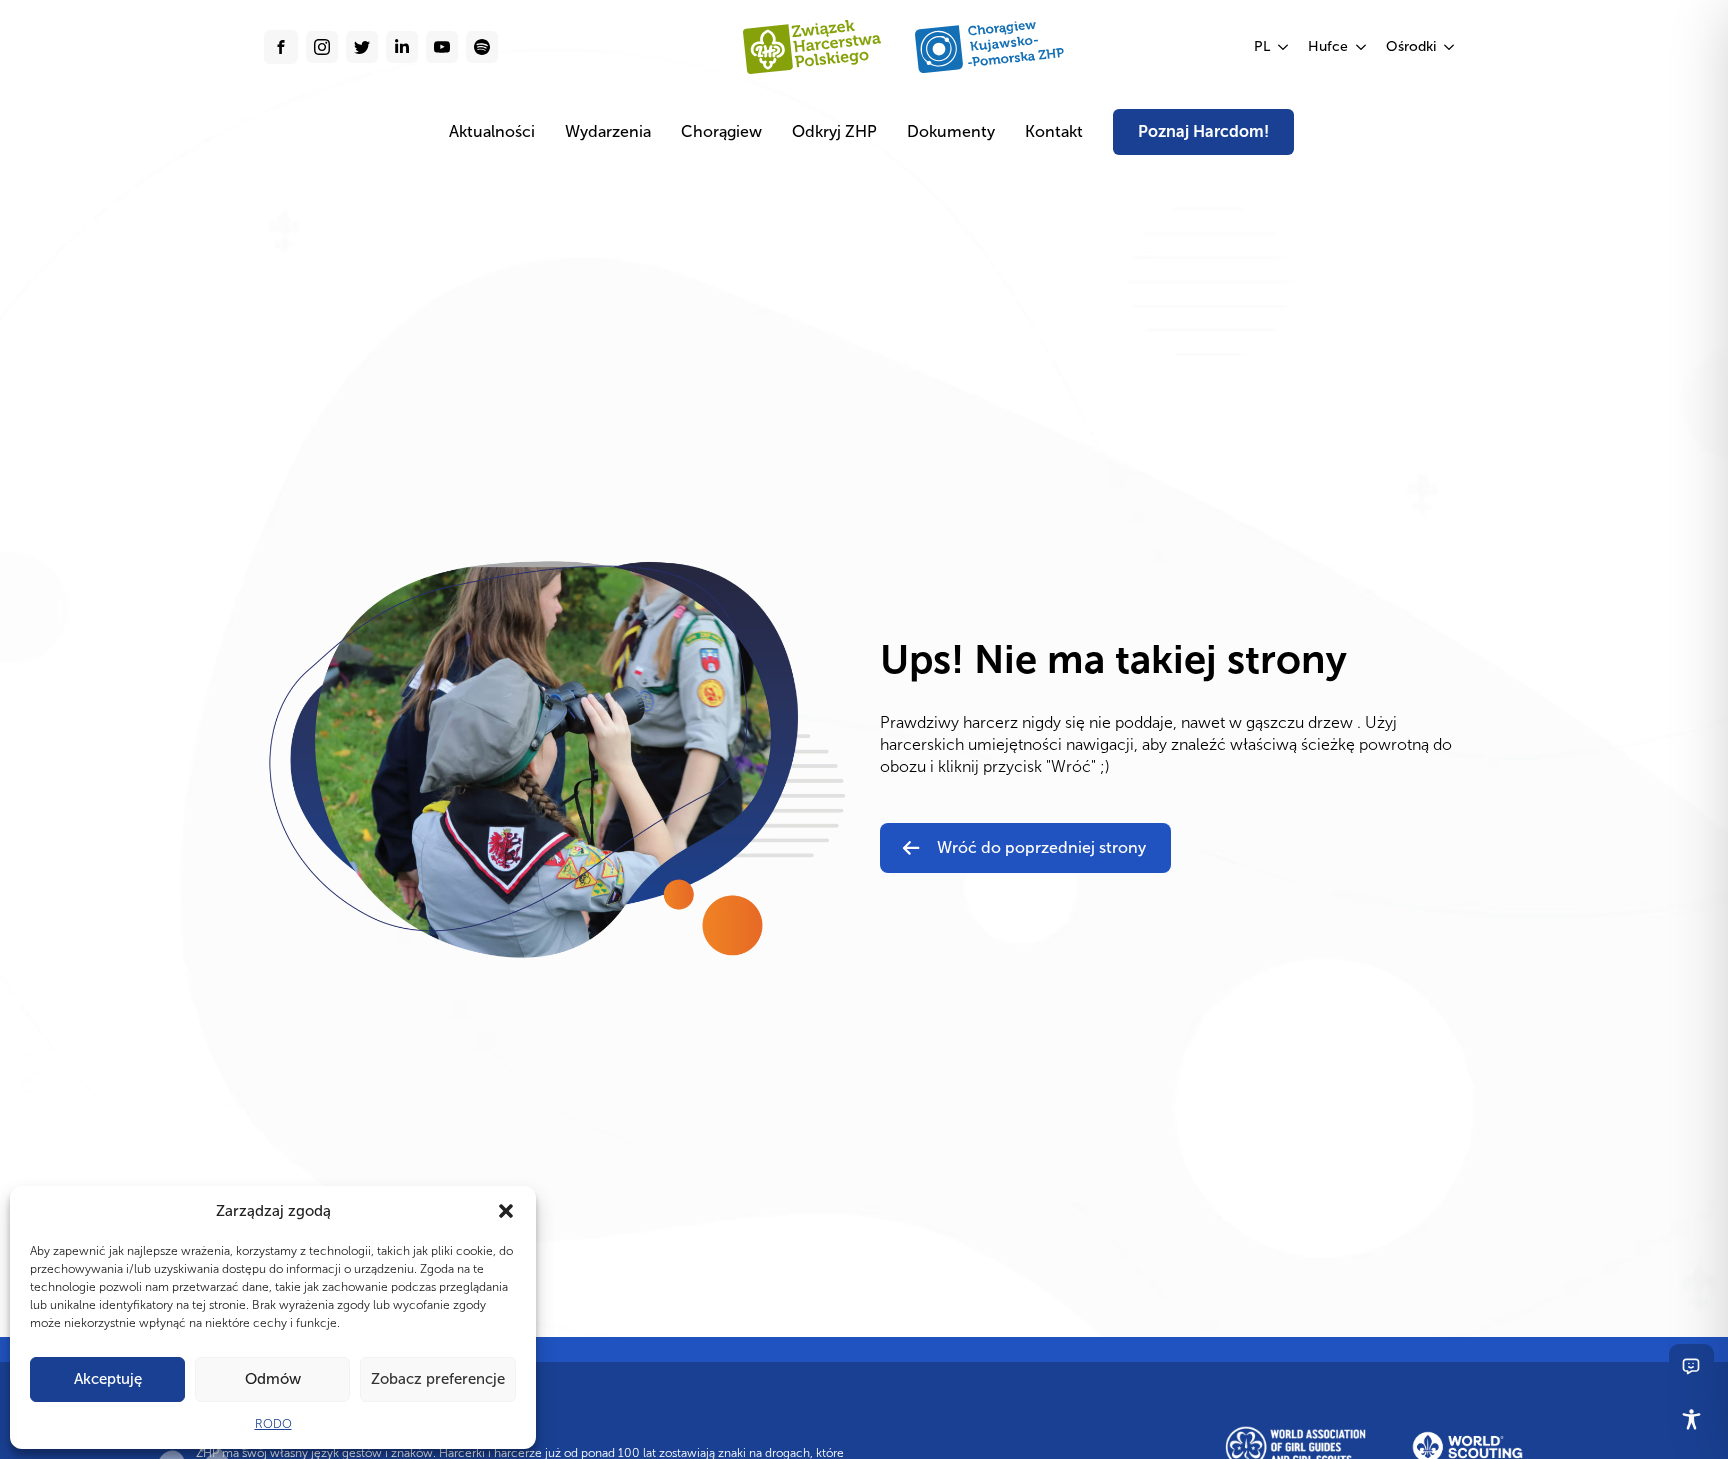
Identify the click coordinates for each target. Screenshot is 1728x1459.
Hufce (1328, 46)
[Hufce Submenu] (1362, 47)
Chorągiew (721, 131)
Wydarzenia (608, 131)
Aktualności (492, 131)
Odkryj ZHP (834, 131)
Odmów (273, 1379)
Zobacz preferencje (438, 1379)
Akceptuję (108, 1379)
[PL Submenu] (1284, 47)
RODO (273, 1424)
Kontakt (1054, 131)
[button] (506, 1211)
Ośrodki (1411, 46)
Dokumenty (951, 131)
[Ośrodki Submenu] (1450, 47)
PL (1262, 46)
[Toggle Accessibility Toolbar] (1691, 1419)
